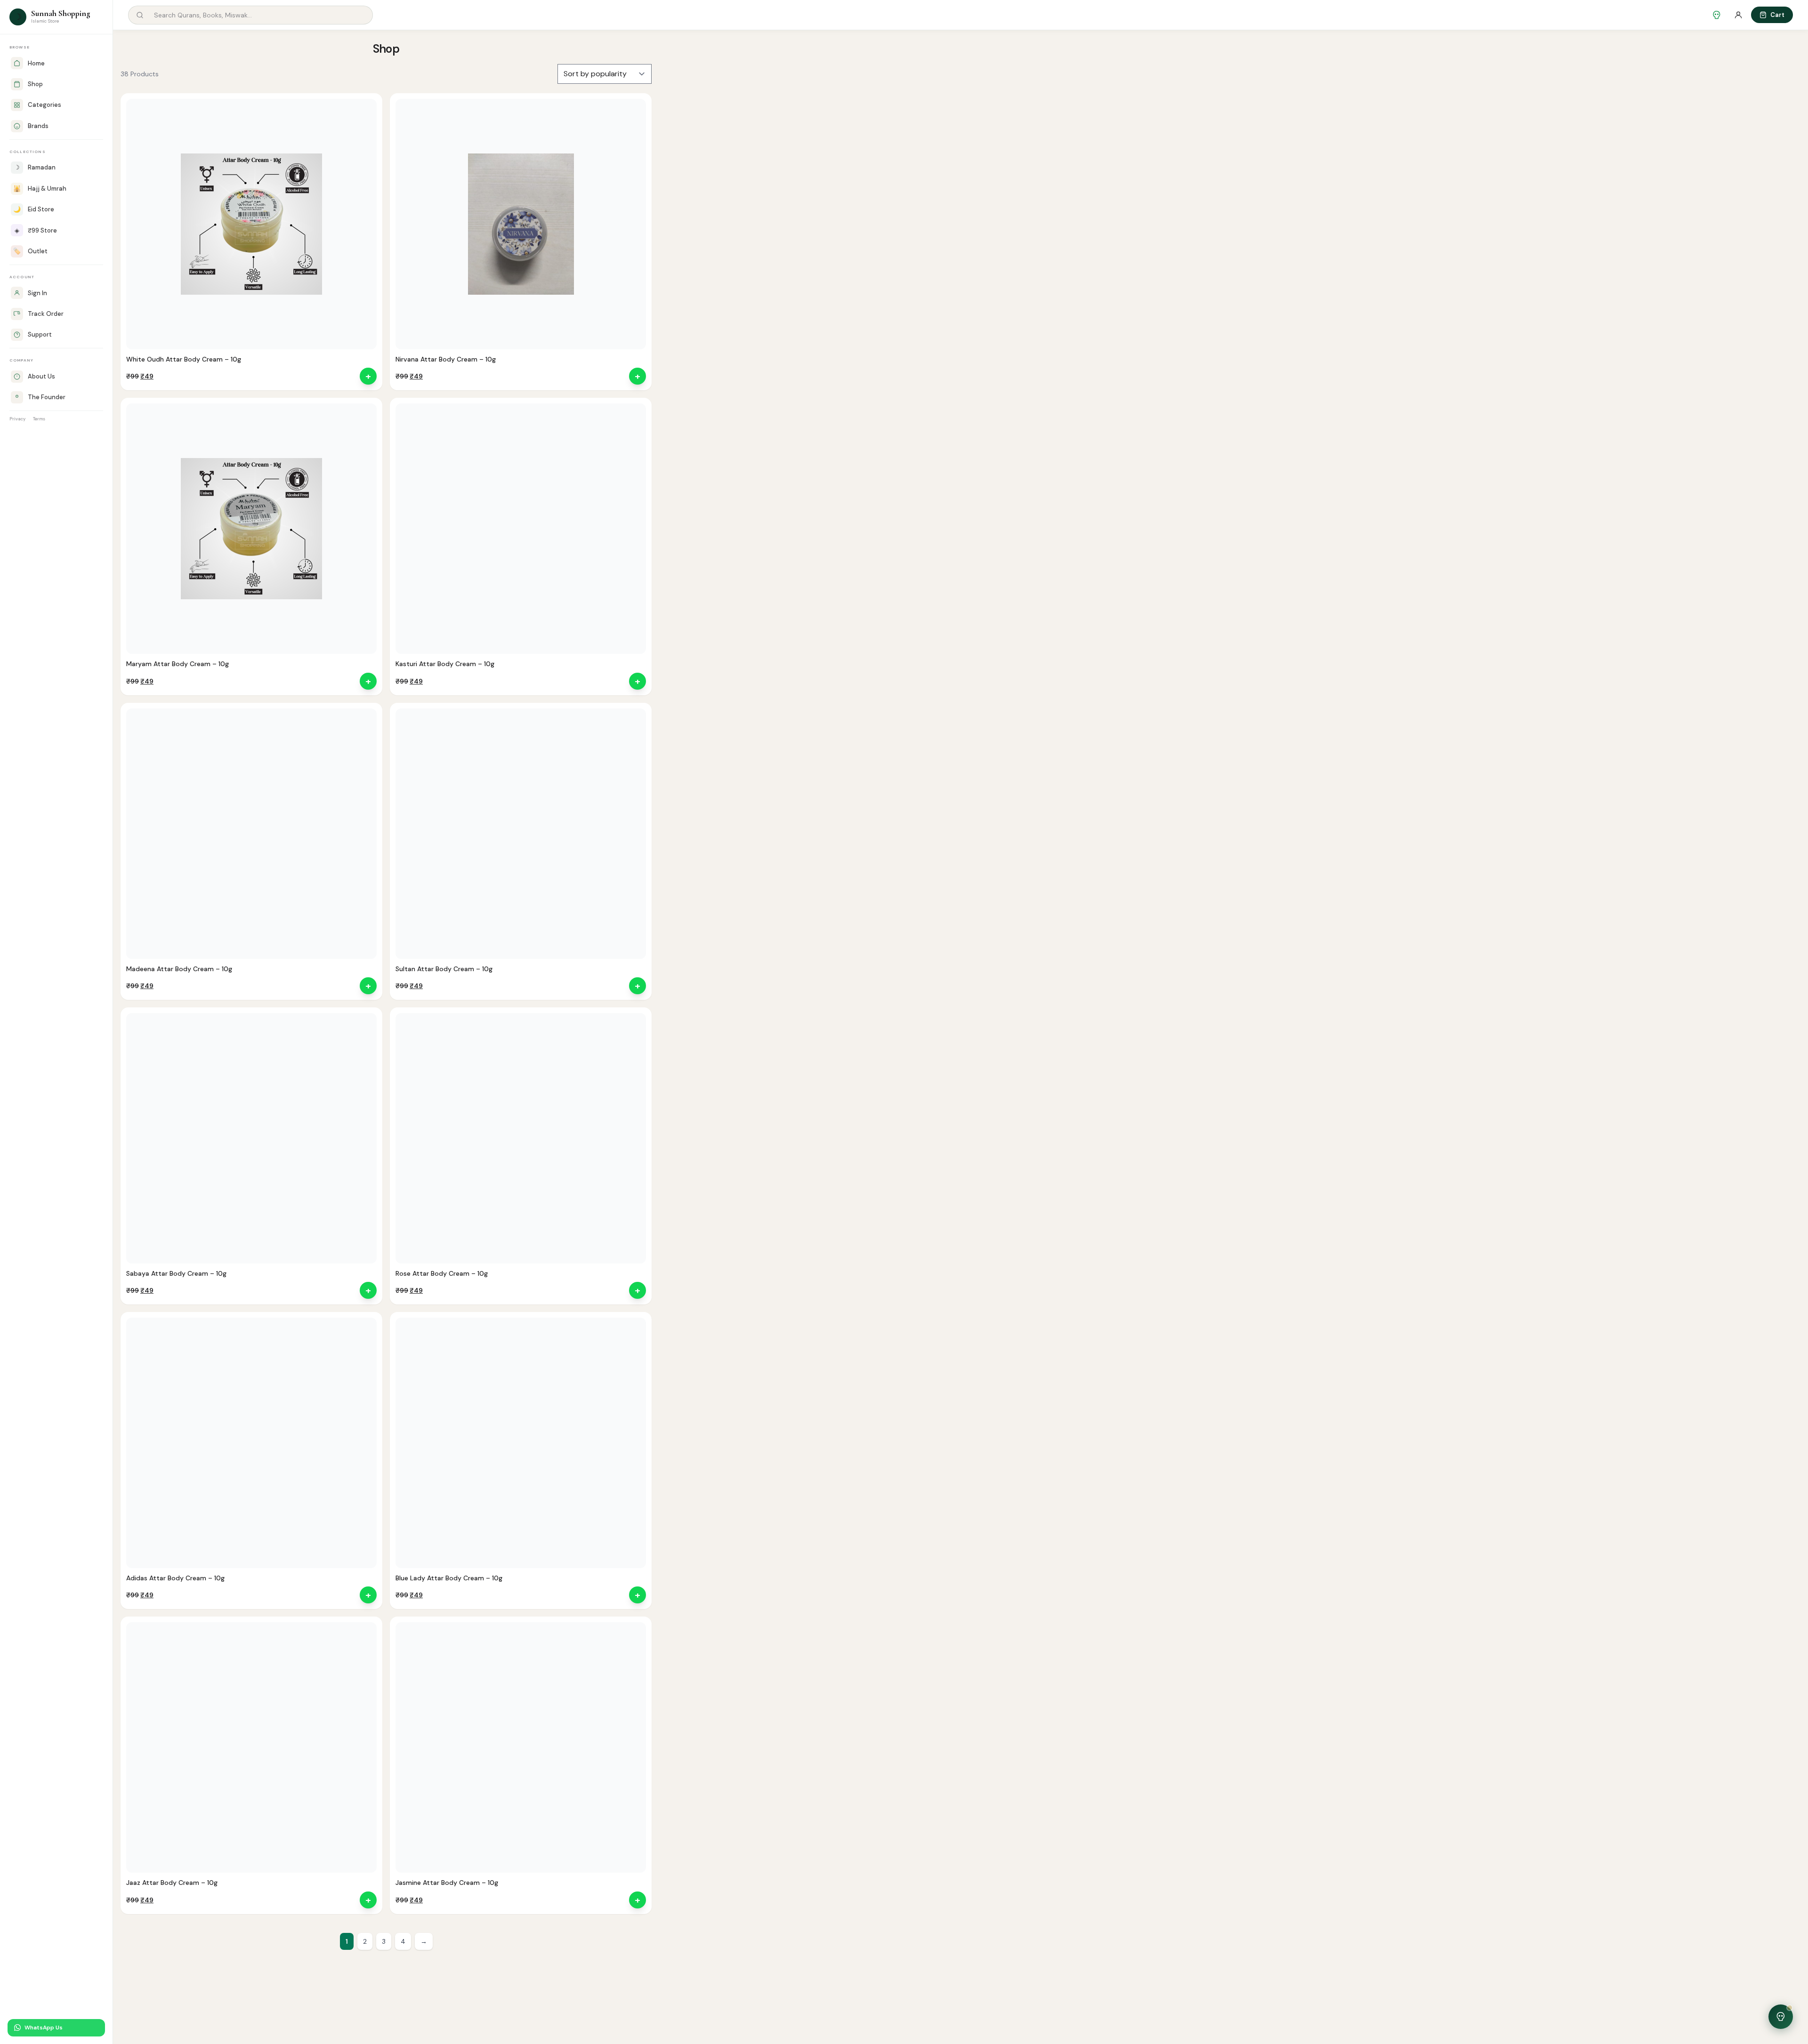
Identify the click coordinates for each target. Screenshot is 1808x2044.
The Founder (47, 397)
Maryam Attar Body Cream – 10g (178, 664)
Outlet (30, 251)
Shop (35, 84)
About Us (41, 376)
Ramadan (35, 167)
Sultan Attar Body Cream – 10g (444, 969)
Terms (39, 419)
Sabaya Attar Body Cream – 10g (176, 1273)
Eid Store (34, 209)
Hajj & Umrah (40, 189)
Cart (1777, 15)
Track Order (46, 314)
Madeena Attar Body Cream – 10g (179, 969)
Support (40, 334)
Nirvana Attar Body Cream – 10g (446, 359)
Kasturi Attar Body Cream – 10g (445, 664)
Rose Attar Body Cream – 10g (442, 1273)
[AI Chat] (1717, 15)
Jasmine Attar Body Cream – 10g (447, 1883)
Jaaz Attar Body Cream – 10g (172, 1883)
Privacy (17, 419)
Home (36, 63)
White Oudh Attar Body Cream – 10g (184, 359)
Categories (44, 105)
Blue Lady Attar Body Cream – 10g (449, 1578)
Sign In (37, 293)
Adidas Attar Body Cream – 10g (175, 1578)
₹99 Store (36, 230)
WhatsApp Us (44, 2028)
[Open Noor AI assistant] (1781, 2017)
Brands (38, 126)
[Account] (1738, 15)
